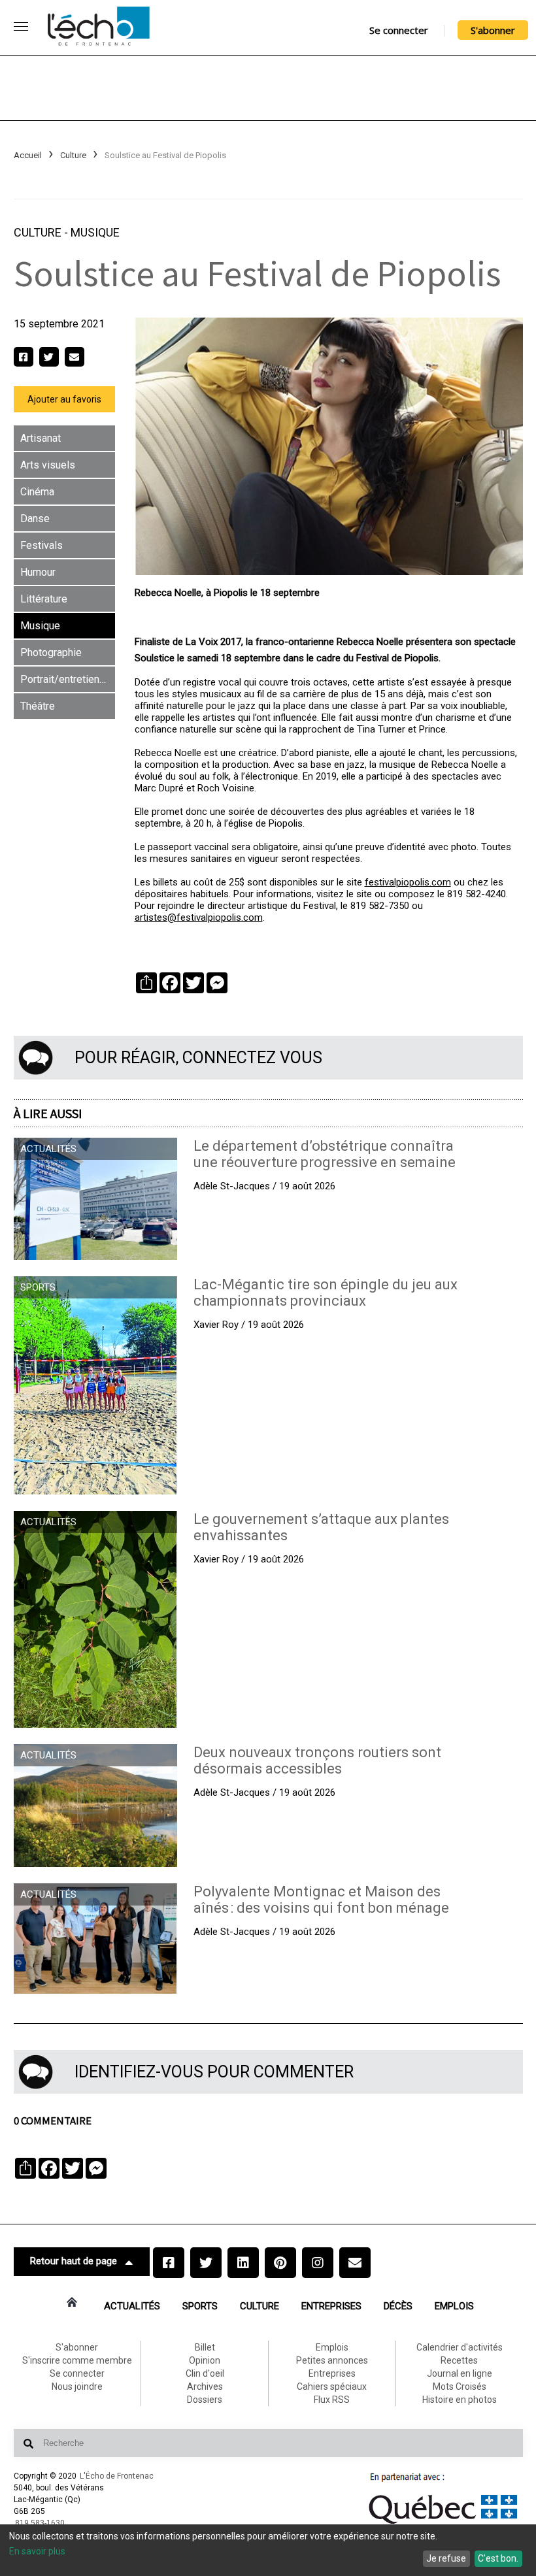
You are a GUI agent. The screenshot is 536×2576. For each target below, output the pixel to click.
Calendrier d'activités (460, 2347)
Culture (73, 155)
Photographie (51, 652)
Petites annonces (332, 2360)
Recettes (459, 2360)
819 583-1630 (40, 2523)
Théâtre (38, 706)
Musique (95, 232)
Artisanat (41, 438)
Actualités (132, 2306)
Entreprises (331, 2306)
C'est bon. (498, 2558)
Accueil (28, 155)
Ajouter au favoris (64, 399)
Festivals (42, 545)
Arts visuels (48, 465)
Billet (205, 2347)
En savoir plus (37, 2551)
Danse (35, 519)
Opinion (205, 2360)
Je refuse (446, 2558)
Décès (398, 2306)
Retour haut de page (74, 2261)
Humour (38, 572)
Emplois (454, 2306)
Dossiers (205, 2400)
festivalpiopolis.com (408, 882)
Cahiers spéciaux (332, 2386)
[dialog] (268, 2550)
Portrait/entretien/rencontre (68, 679)
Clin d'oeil (205, 2373)
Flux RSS (332, 2400)
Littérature (44, 599)
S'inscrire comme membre (77, 2360)
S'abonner (493, 30)
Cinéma (37, 492)
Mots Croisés (460, 2386)
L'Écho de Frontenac (117, 2476)
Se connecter (399, 30)
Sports (200, 2306)
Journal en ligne (460, 2373)
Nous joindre (77, 2386)
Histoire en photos (460, 2400)
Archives (205, 2386)
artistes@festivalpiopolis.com (199, 917)
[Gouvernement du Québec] (443, 2524)
